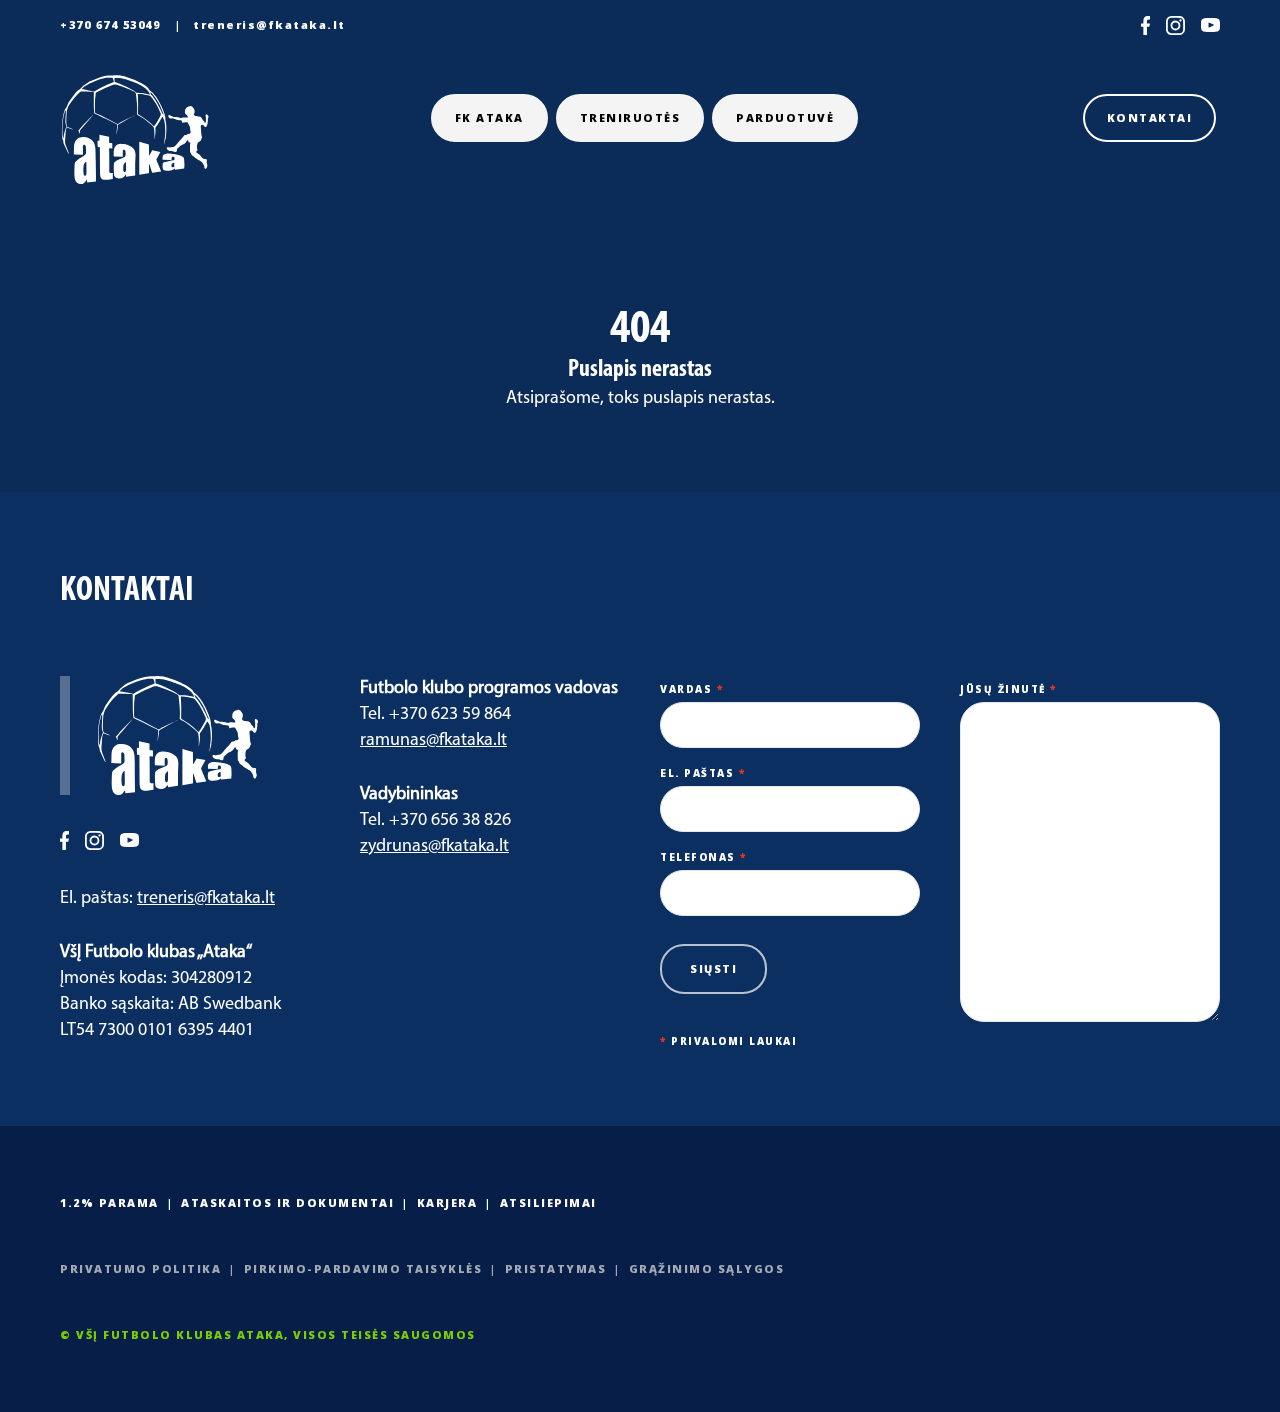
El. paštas (702, 773)
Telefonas (703, 857)
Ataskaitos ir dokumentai (287, 1202)
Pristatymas (556, 1268)
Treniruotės (630, 117)
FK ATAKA (489, 117)
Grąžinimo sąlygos (707, 1268)
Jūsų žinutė (1008, 689)
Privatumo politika (140, 1268)
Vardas (691, 689)
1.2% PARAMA (109, 1202)
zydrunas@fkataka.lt (434, 847)
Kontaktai (1150, 117)
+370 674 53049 (110, 24)
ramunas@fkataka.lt (433, 741)
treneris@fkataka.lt (269, 24)
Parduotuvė (785, 117)
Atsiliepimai (548, 1202)
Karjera (447, 1202)
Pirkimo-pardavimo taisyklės (363, 1268)
